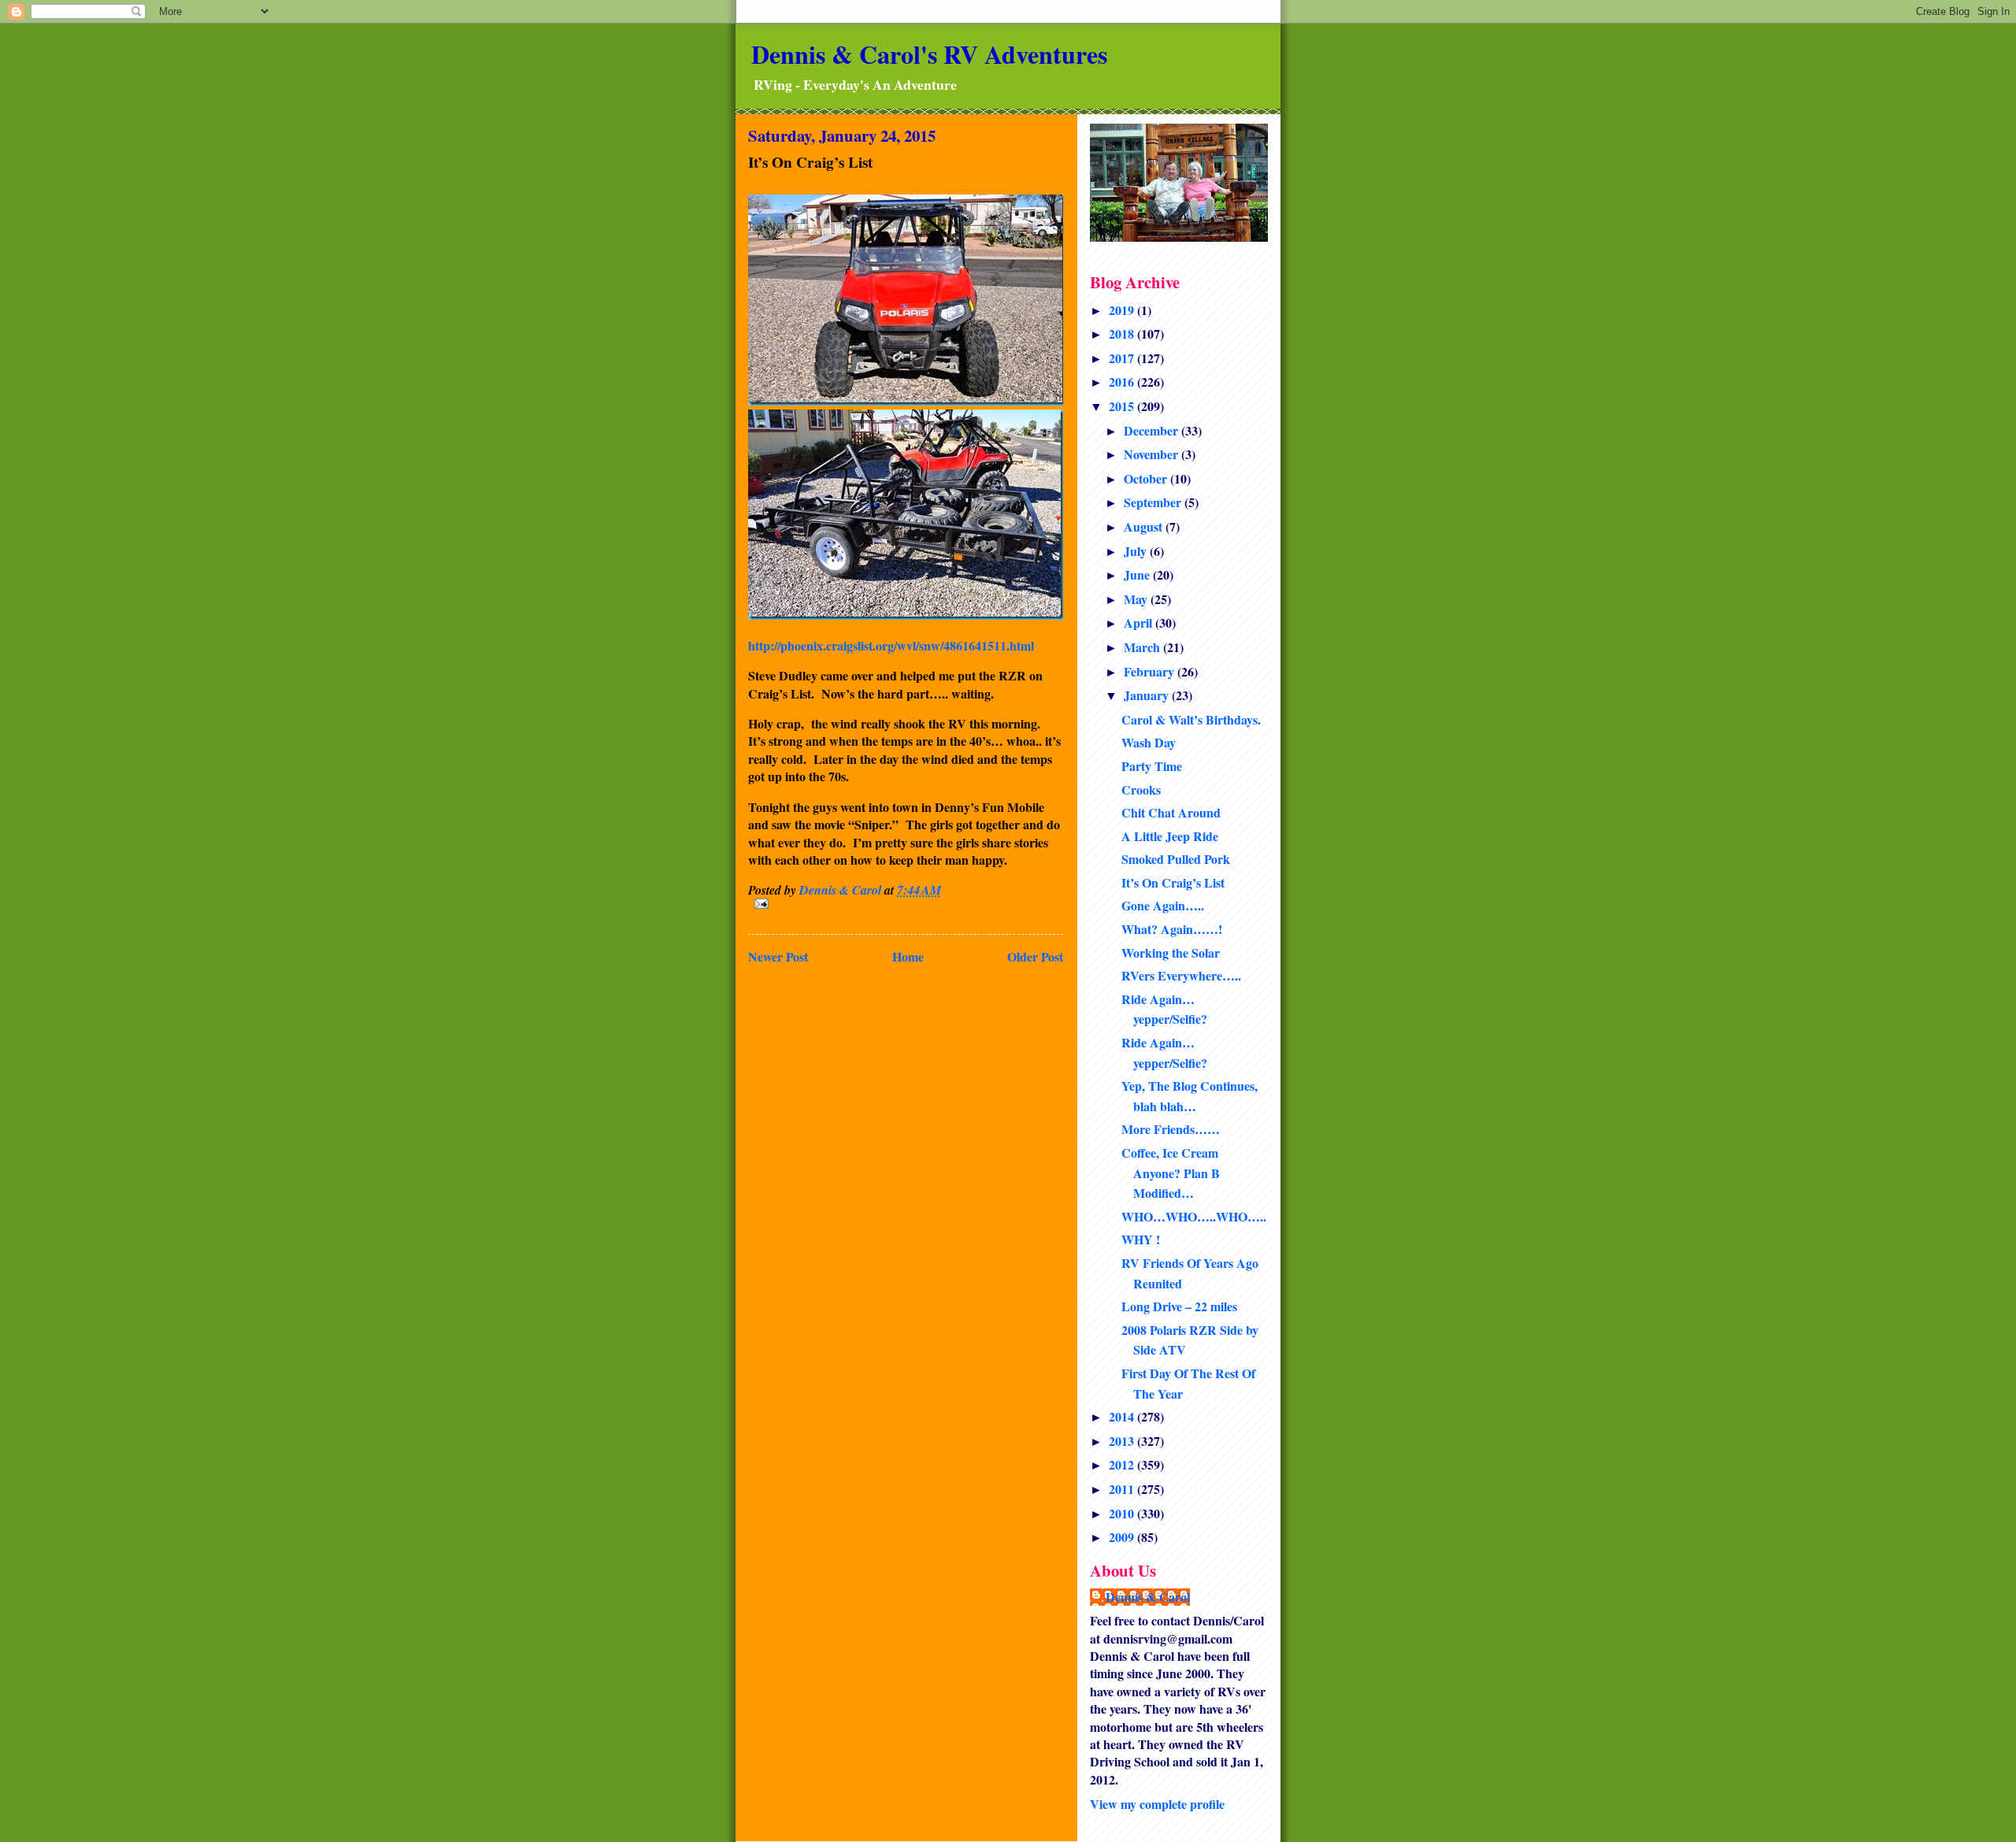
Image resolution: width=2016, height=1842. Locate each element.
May (1137, 599)
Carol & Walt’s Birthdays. (1191, 719)
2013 (1123, 1441)
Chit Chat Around (1171, 812)
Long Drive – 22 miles (1179, 1306)
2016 (1123, 382)
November (1153, 454)
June (1138, 574)
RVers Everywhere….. (1181, 975)
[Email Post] (906, 904)
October (1147, 478)
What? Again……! (1172, 929)
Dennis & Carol (1148, 1597)
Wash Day (1149, 742)
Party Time (1152, 766)
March (1143, 647)
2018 (1123, 334)
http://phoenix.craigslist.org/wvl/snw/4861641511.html (891, 645)
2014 (1123, 1416)
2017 (1123, 358)
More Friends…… (1171, 1129)
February (1151, 671)
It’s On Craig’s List (1173, 882)
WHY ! (1141, 1239)
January (1148, 695)
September (1154, 502)
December (1153, 430)
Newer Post (778, 956)
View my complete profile (1157, 1804)
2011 (1123, 1489)
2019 (1123, 310)
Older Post (1035, 956)
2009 (1123, 1537)
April (1140, 623)
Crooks (1141, 789)
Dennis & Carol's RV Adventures (929, 54)
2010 (1123, 1513)
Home (908, 956)
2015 (1123, 406)
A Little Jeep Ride (1170, 836)
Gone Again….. (1163, 905)
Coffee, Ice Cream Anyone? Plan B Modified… (1171, 1173)
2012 (1123, 1464)
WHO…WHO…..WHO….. (1194, 1216)
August (1145, 526)
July (1137, 551)
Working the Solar (1171, 953)
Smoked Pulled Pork (1176, 859)
